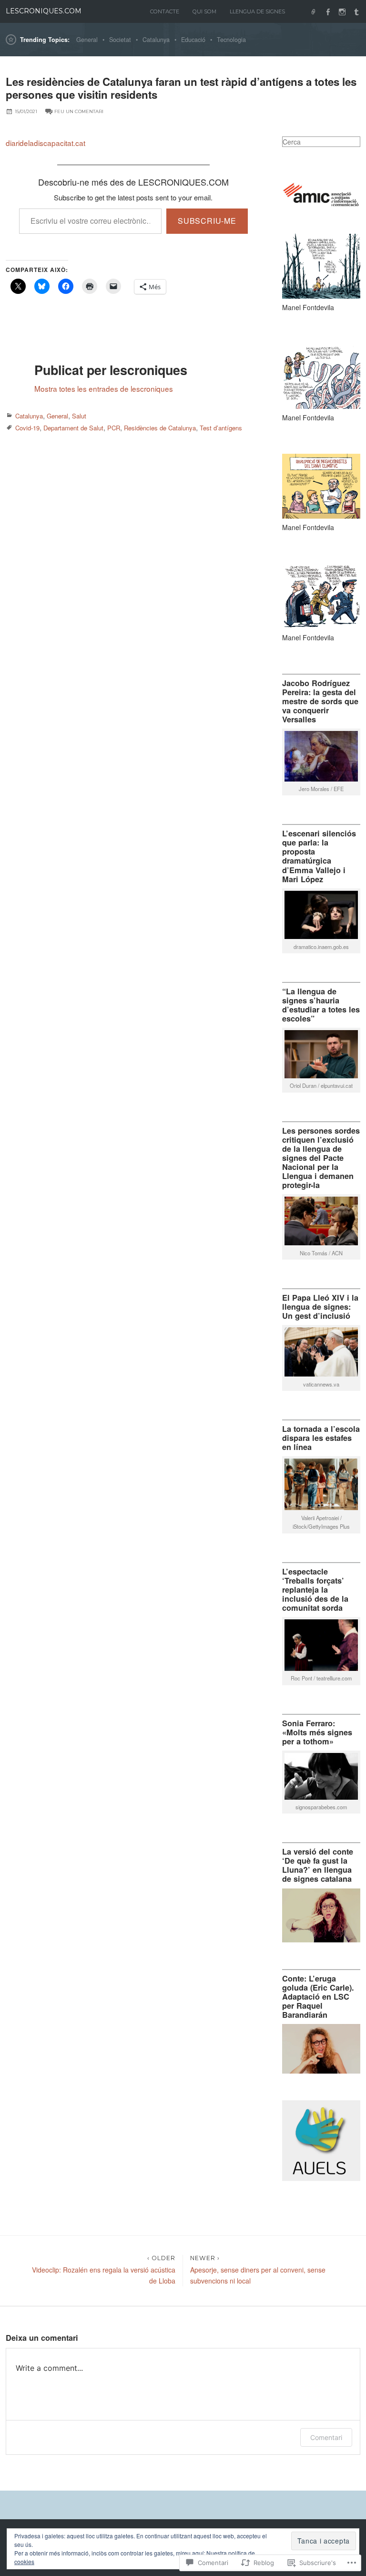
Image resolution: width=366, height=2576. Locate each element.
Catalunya (156, 40)
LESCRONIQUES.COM (44, 11)
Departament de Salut (73, 428)
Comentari (326, 2437)
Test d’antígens (221, 428)
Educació (193, 40)
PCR (114, 428)
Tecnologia (231, 40)
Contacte (165, 11)
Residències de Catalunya (160, 428)
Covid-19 (27, 428)
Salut (79, 416)
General (87, 40)
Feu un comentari (79, 111)
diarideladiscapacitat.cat (46, 143)
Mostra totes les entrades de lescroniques (104, 388)
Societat (120, 40)
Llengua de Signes (257, 11)
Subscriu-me (207, 221)
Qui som (204, 11)
